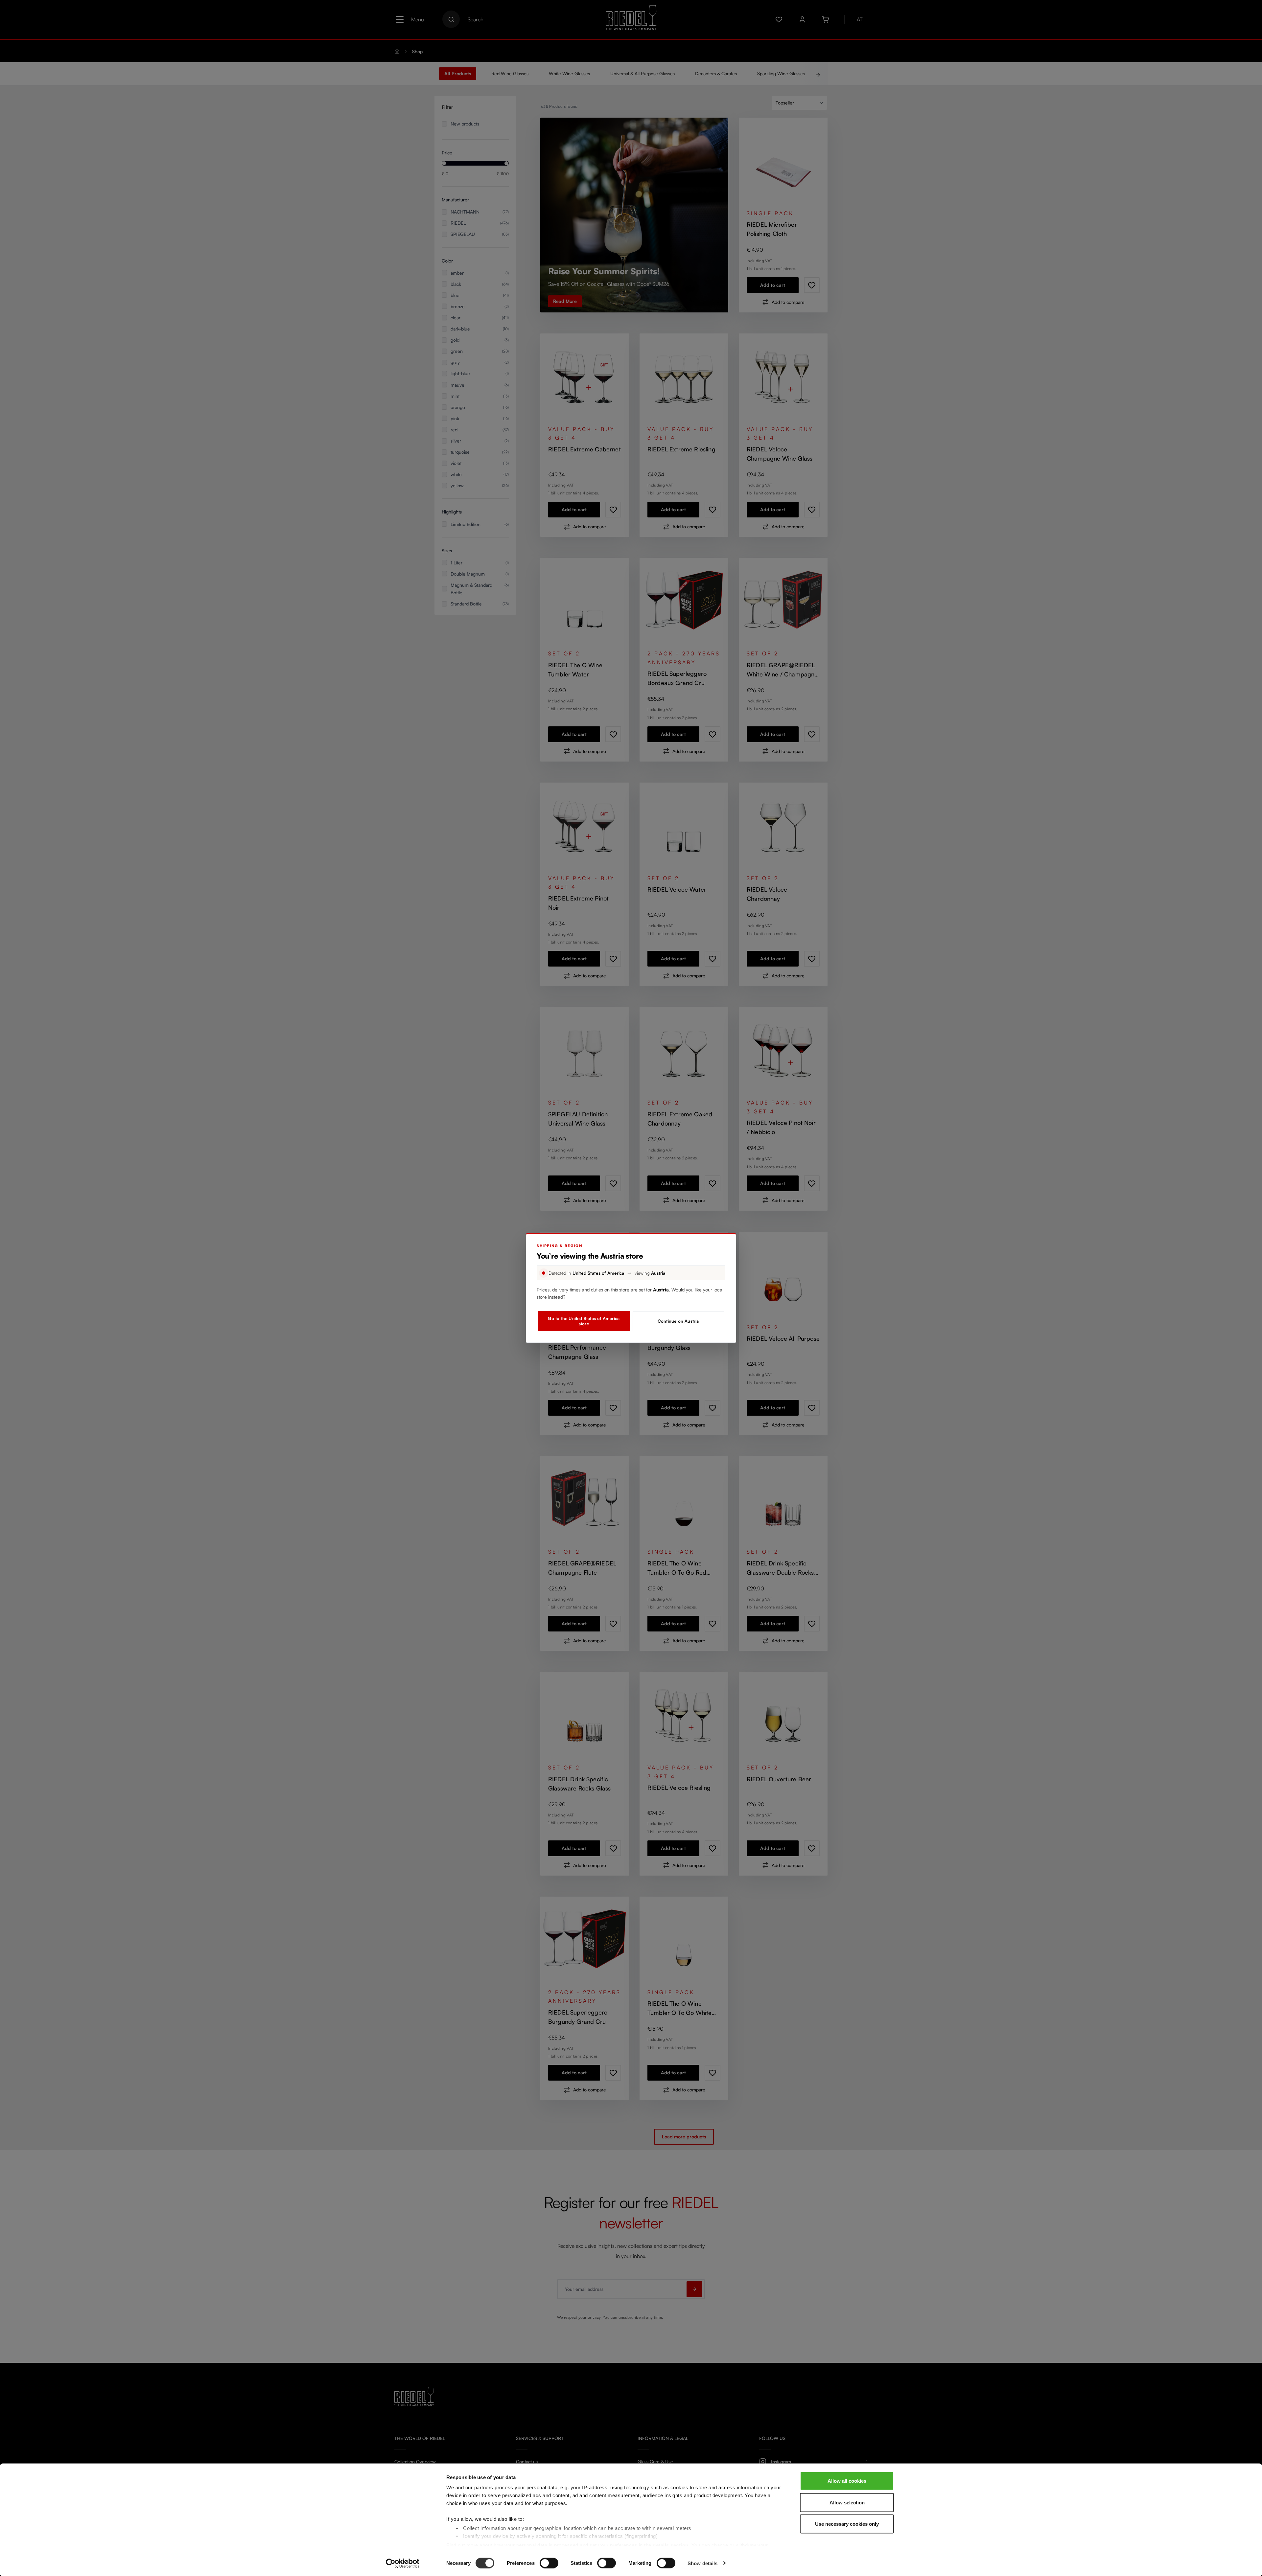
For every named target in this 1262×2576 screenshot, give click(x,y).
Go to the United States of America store (584, 1321)
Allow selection (847, 2502)
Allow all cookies (847, 2481)
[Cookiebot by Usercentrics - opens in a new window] (403, 2563)
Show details (702, 2563)
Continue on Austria (678, 1321)
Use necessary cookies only (847, 2524)
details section (671, 2545)
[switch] (549, 2563)
